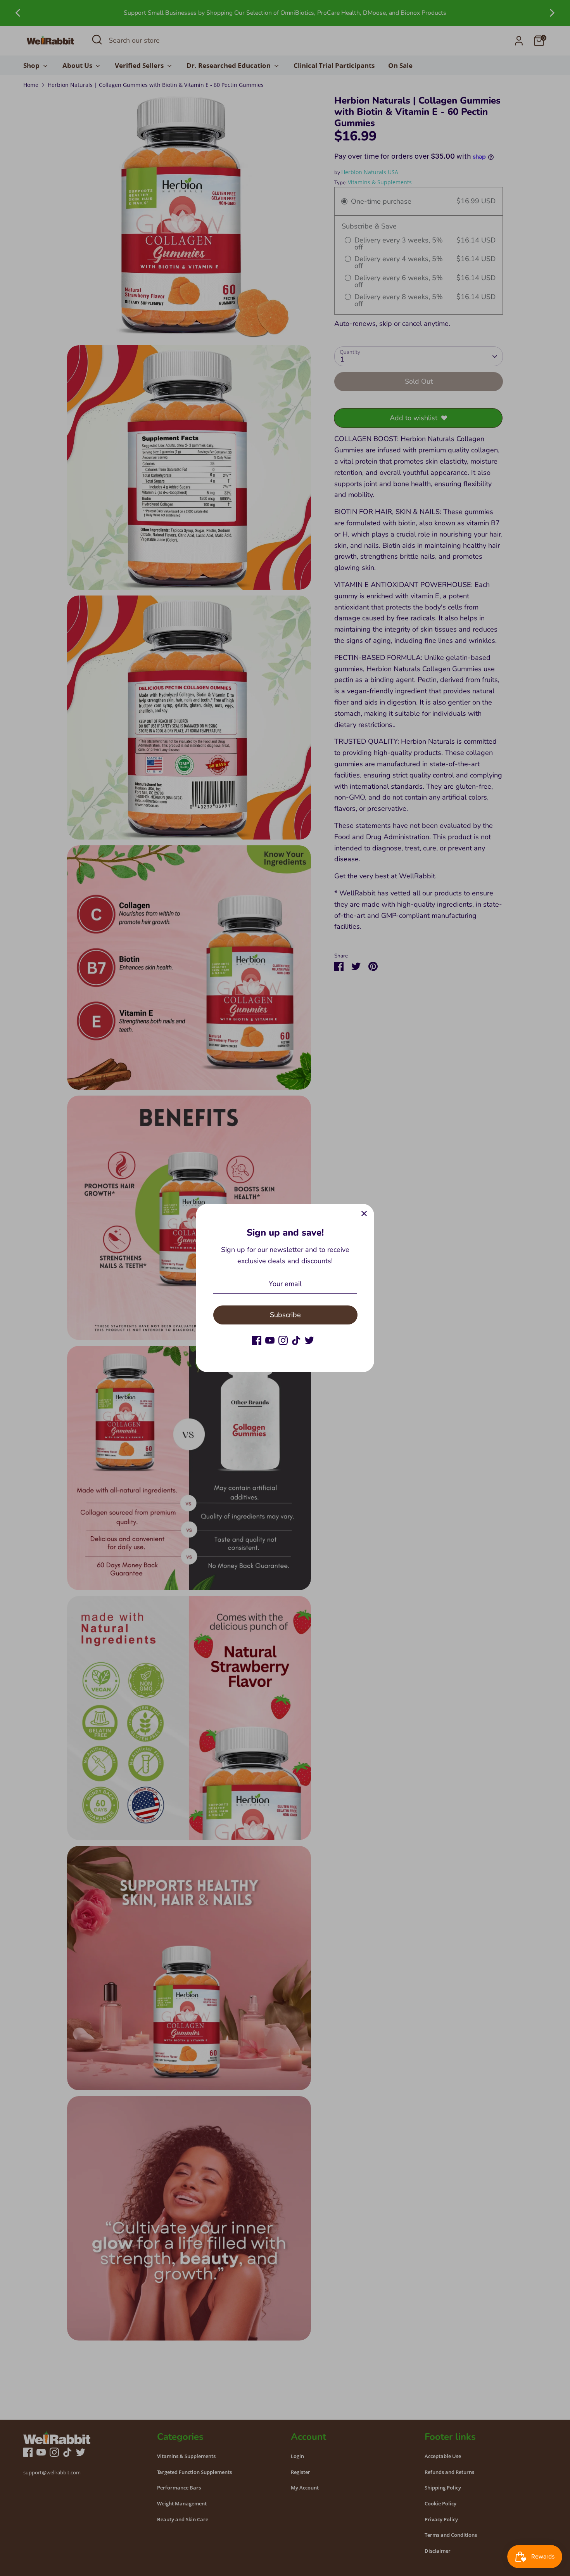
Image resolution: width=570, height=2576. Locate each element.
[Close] (364, 1214)
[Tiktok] (296, 1340)
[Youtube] (270, 1340)
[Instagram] (283, 1340)
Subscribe (285, 1315)
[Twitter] (309, 1340)
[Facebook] (257, 1340)
